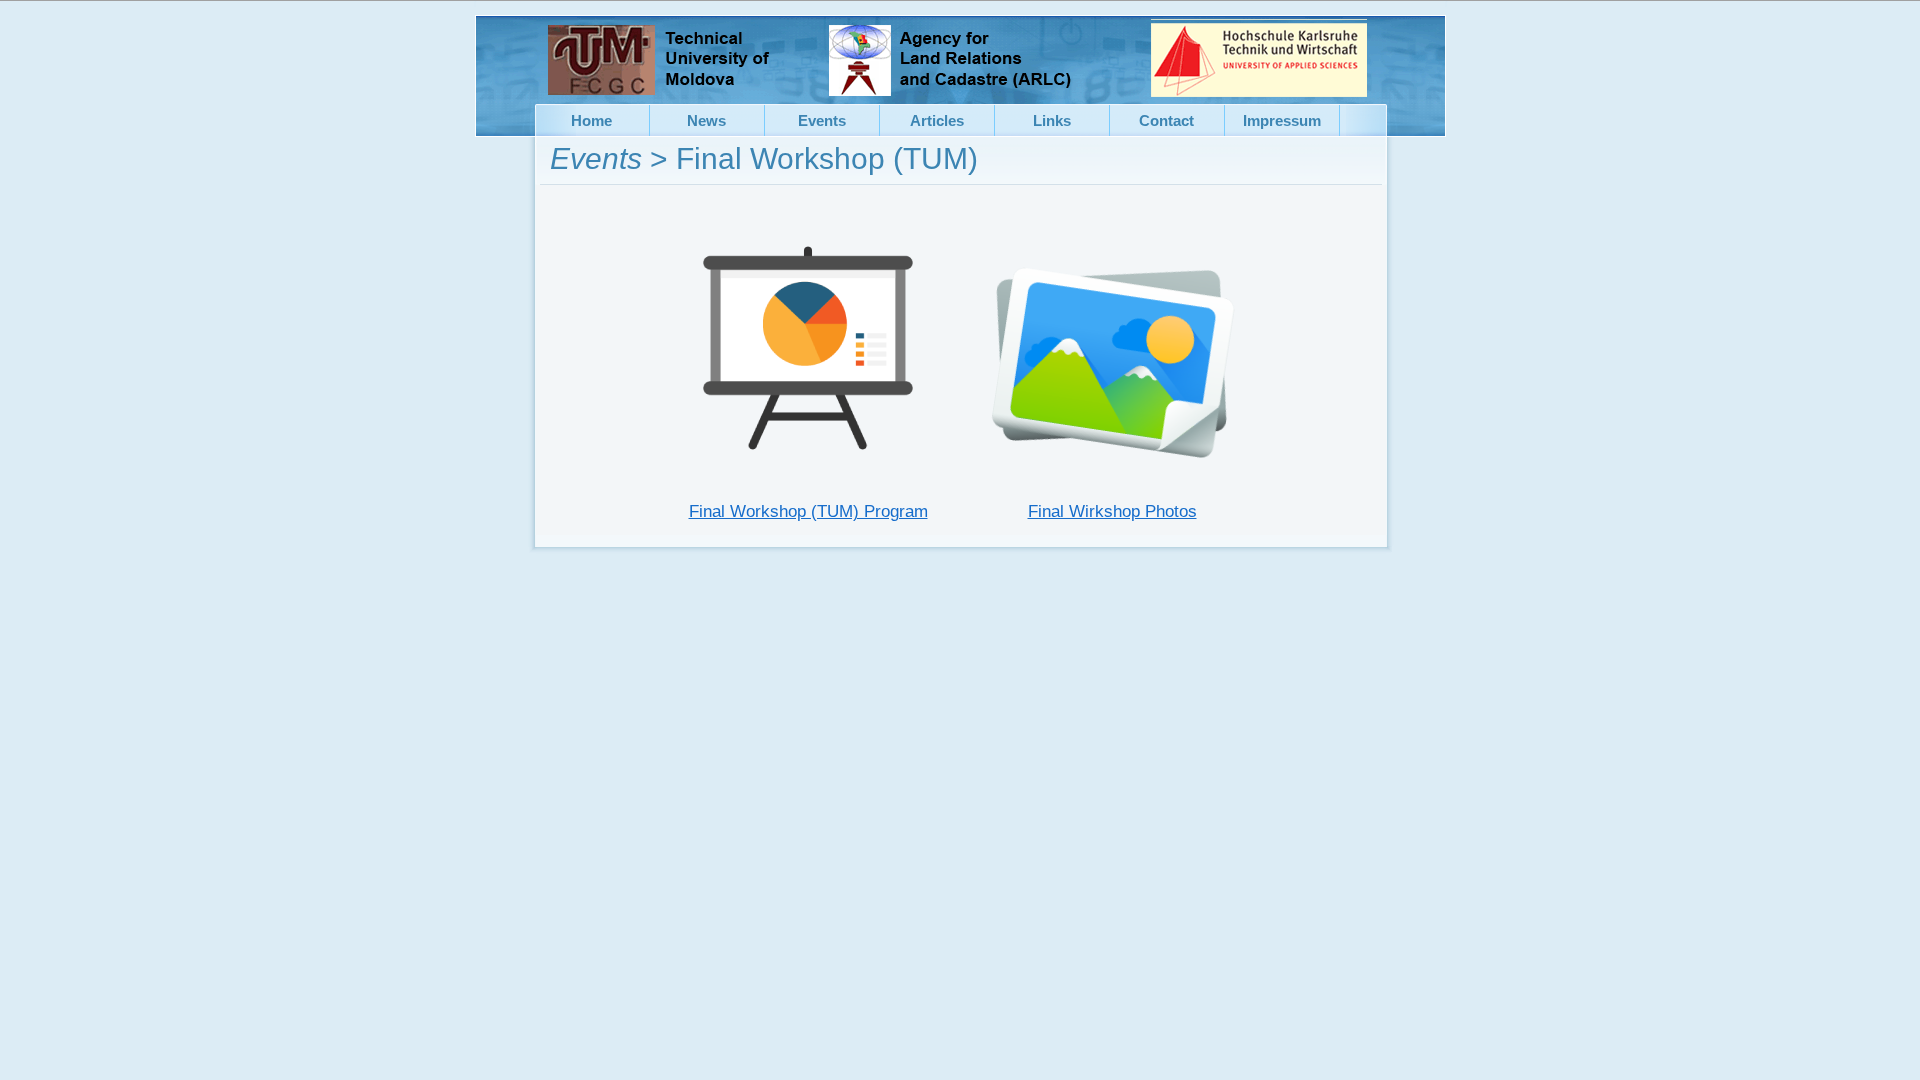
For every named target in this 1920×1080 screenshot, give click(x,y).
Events (596, 158)
